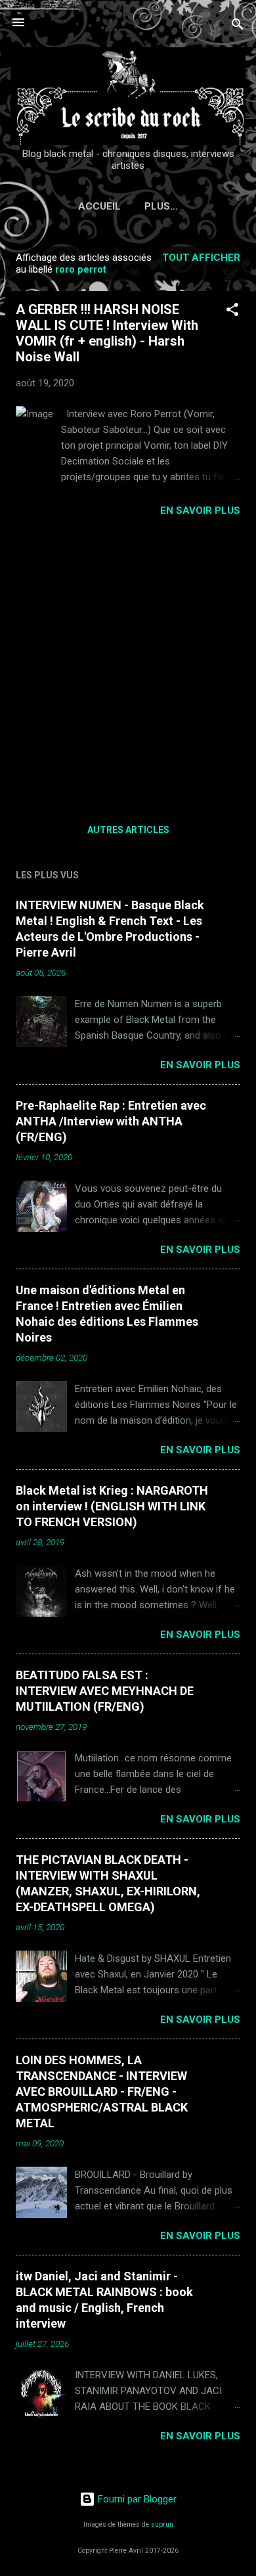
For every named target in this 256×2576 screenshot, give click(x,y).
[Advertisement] (128, 666)
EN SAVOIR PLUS (200, 510)
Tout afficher (201, 258)
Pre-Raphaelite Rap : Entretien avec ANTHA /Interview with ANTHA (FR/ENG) (111, 1121)
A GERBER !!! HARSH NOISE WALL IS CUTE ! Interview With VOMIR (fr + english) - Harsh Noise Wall (107, 333)
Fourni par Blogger (136, 2499)
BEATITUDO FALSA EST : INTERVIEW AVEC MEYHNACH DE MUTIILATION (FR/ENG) (105, 1691)
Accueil (99, 206)
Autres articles (128, 830)
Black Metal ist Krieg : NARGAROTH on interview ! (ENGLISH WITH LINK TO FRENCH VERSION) (112, 1506)
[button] (232, 312)
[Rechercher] (238, 27)
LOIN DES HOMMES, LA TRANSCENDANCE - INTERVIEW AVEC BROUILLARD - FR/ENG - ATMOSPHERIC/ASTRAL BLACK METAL (102, 2091)
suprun (162, 2524)
